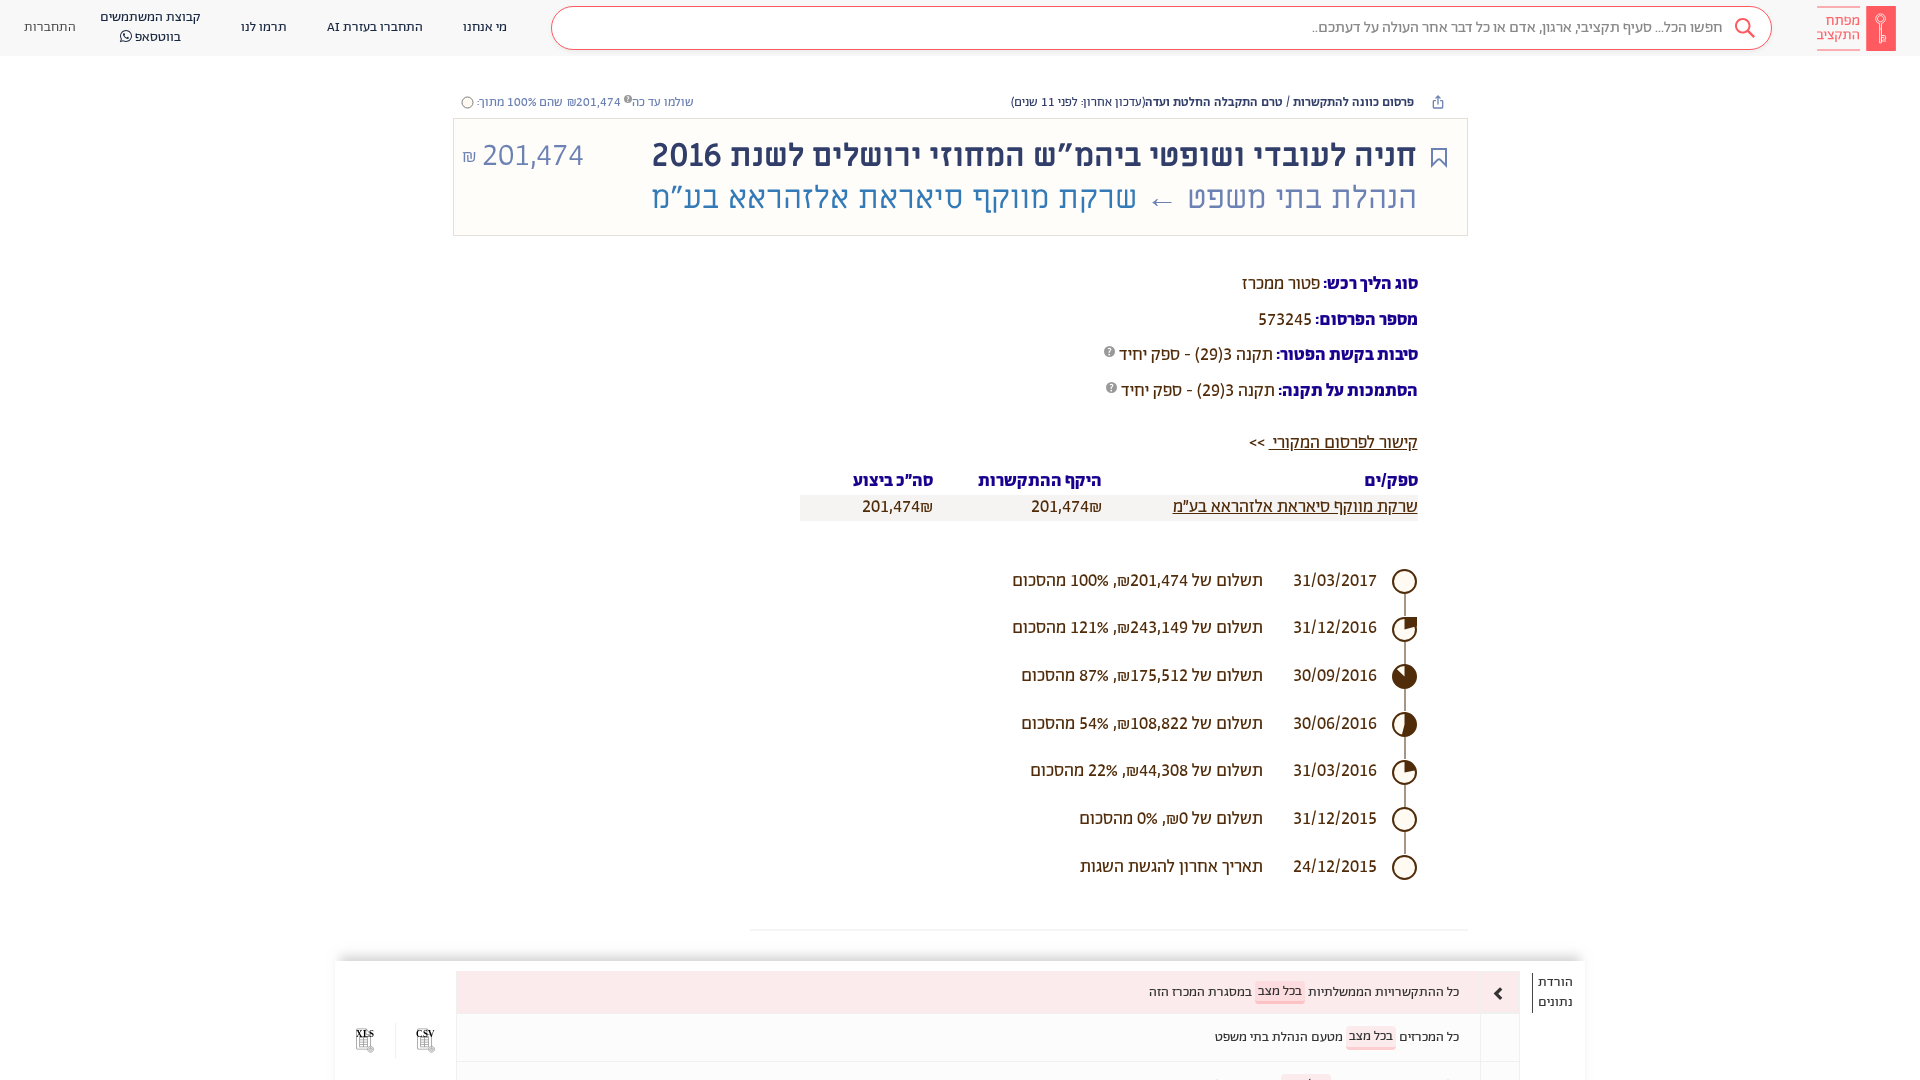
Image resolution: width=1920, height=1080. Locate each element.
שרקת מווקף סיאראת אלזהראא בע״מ (1295, 507)
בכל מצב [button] (1280, 991)
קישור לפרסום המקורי (1343, 443)
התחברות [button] (50, 27)
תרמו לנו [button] (264, 27)
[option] (988, 992)
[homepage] (1856, 28)
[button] (1161, 28)
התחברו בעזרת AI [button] (375, 27)
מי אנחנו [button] (485, 27)
